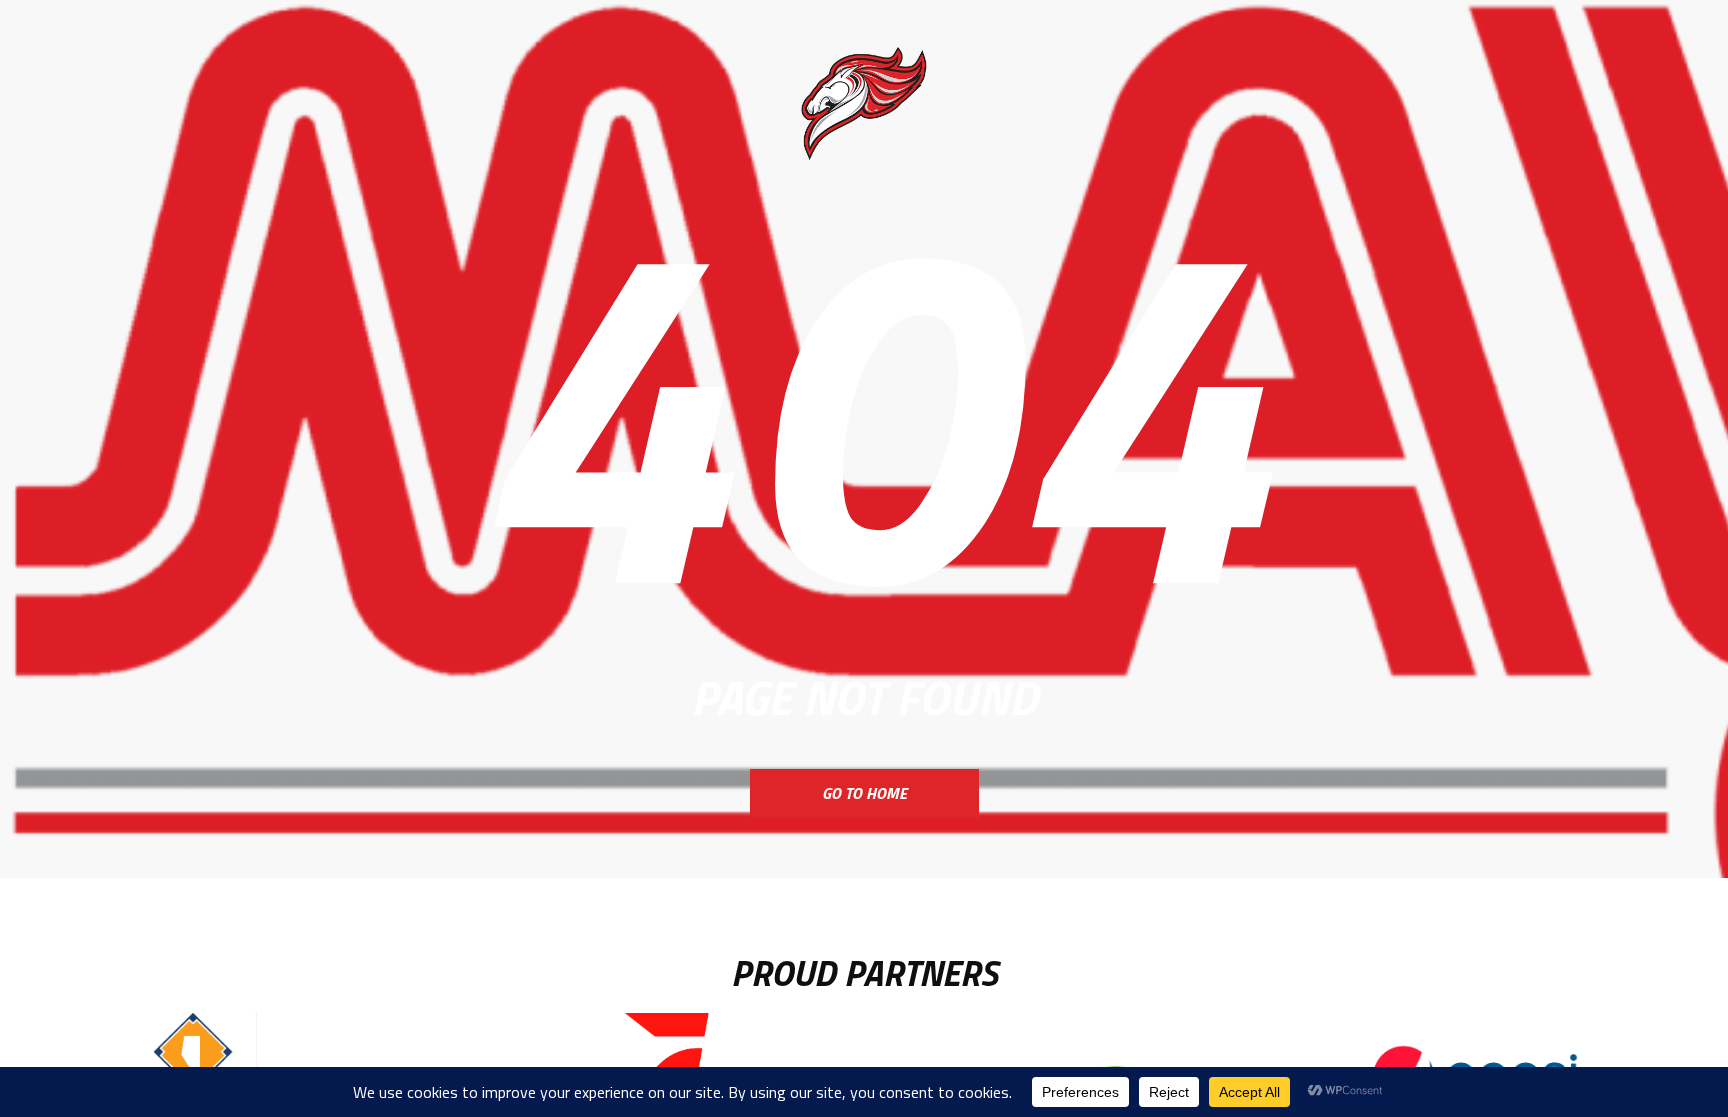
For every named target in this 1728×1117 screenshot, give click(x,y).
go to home (864, 793)
